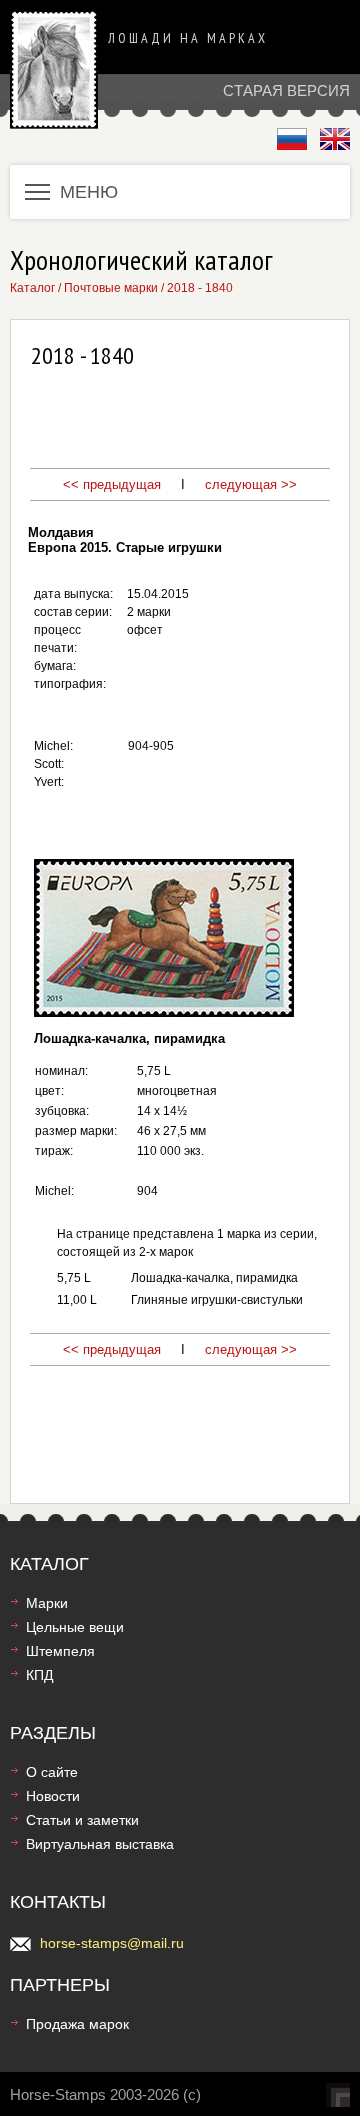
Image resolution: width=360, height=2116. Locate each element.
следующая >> (249, 484)
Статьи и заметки (82, 1820)
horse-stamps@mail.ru (112, 1943)
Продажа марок (77, 2024)
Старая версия (286, 90)
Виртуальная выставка (100, 1844)
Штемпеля (60, 1651)
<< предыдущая (112, 484)
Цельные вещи (75, 1627)
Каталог (32, 288)
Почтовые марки (111, 288)
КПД (39, 1675)
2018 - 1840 (200, 288)
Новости (53, 1796)
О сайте (52, 1772)
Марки (47, 1603)
